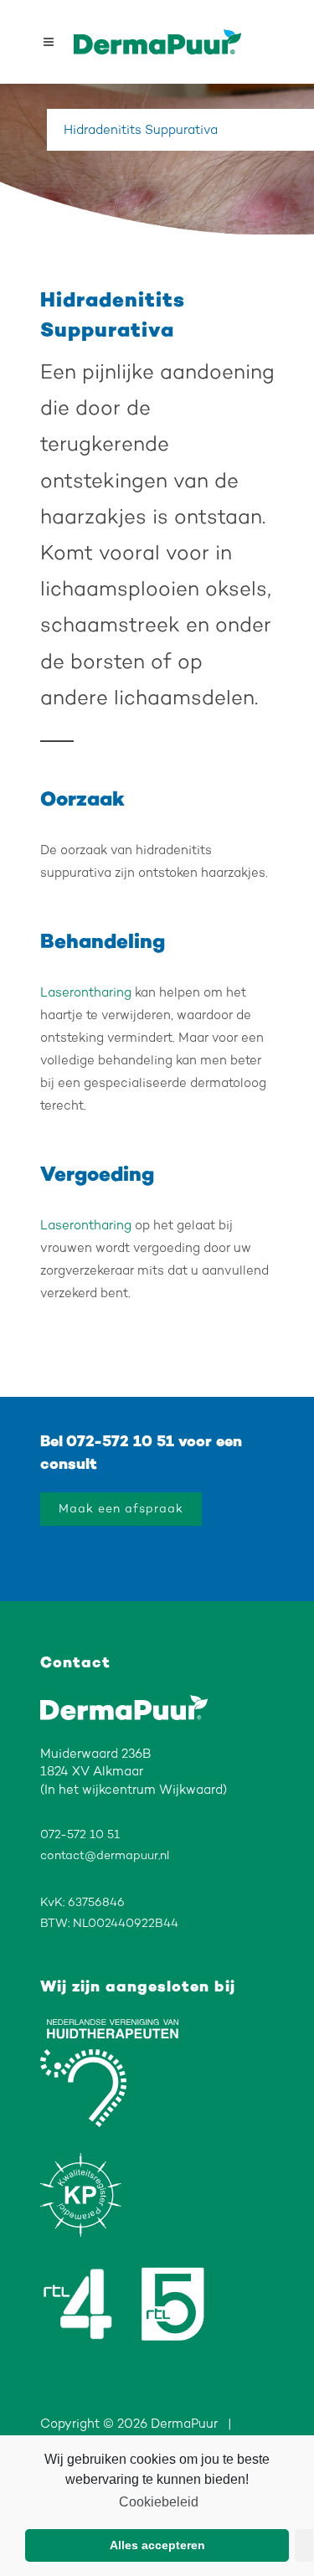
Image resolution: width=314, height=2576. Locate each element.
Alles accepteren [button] (157, 2545)
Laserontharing (86, 992)
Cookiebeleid (158, 2502)
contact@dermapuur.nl (105, 1855)
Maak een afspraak (121, 1509)
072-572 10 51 (120, 1441)
